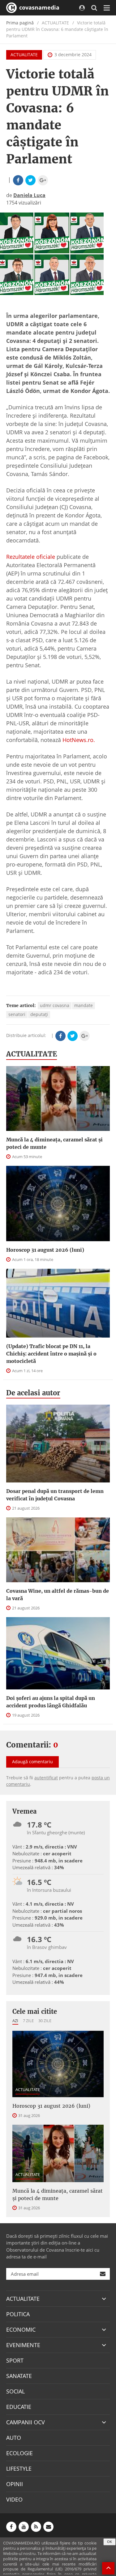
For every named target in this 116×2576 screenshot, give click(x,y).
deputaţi (39, 1014)
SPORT (15, 2360)
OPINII (15, 2484)
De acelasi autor (33, 1393)
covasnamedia (39, 7)
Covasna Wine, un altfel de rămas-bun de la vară (58, 1595)
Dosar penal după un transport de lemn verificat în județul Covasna (55, 1495)
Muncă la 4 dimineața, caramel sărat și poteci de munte (54, 1143)
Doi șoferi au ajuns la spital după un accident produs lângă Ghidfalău (51, 1702)
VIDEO (14, 2499)
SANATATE (19, 2376)
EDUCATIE (19, 2407)
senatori (17, 1014)
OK (110, 2542)
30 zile (45, 2021)
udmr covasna (55, 1005)
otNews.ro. (81, 740)
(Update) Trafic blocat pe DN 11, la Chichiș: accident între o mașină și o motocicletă (51, 1354)
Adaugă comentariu (32, 1762)
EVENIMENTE (23, 2345)
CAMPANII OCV (26, 2422)
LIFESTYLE (19, 2468)
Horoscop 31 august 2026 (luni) (45, 1250)
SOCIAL (15, 2391)
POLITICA (18, 2314)
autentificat (46, 1778)
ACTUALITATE (24, 55)
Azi (15, 2021)
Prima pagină (20, 23)
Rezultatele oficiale (31, 557)
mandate (84, 1005)
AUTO (14, 2438)
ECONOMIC (21, 2329)
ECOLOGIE (19, 2453)
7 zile (28, 2021)
